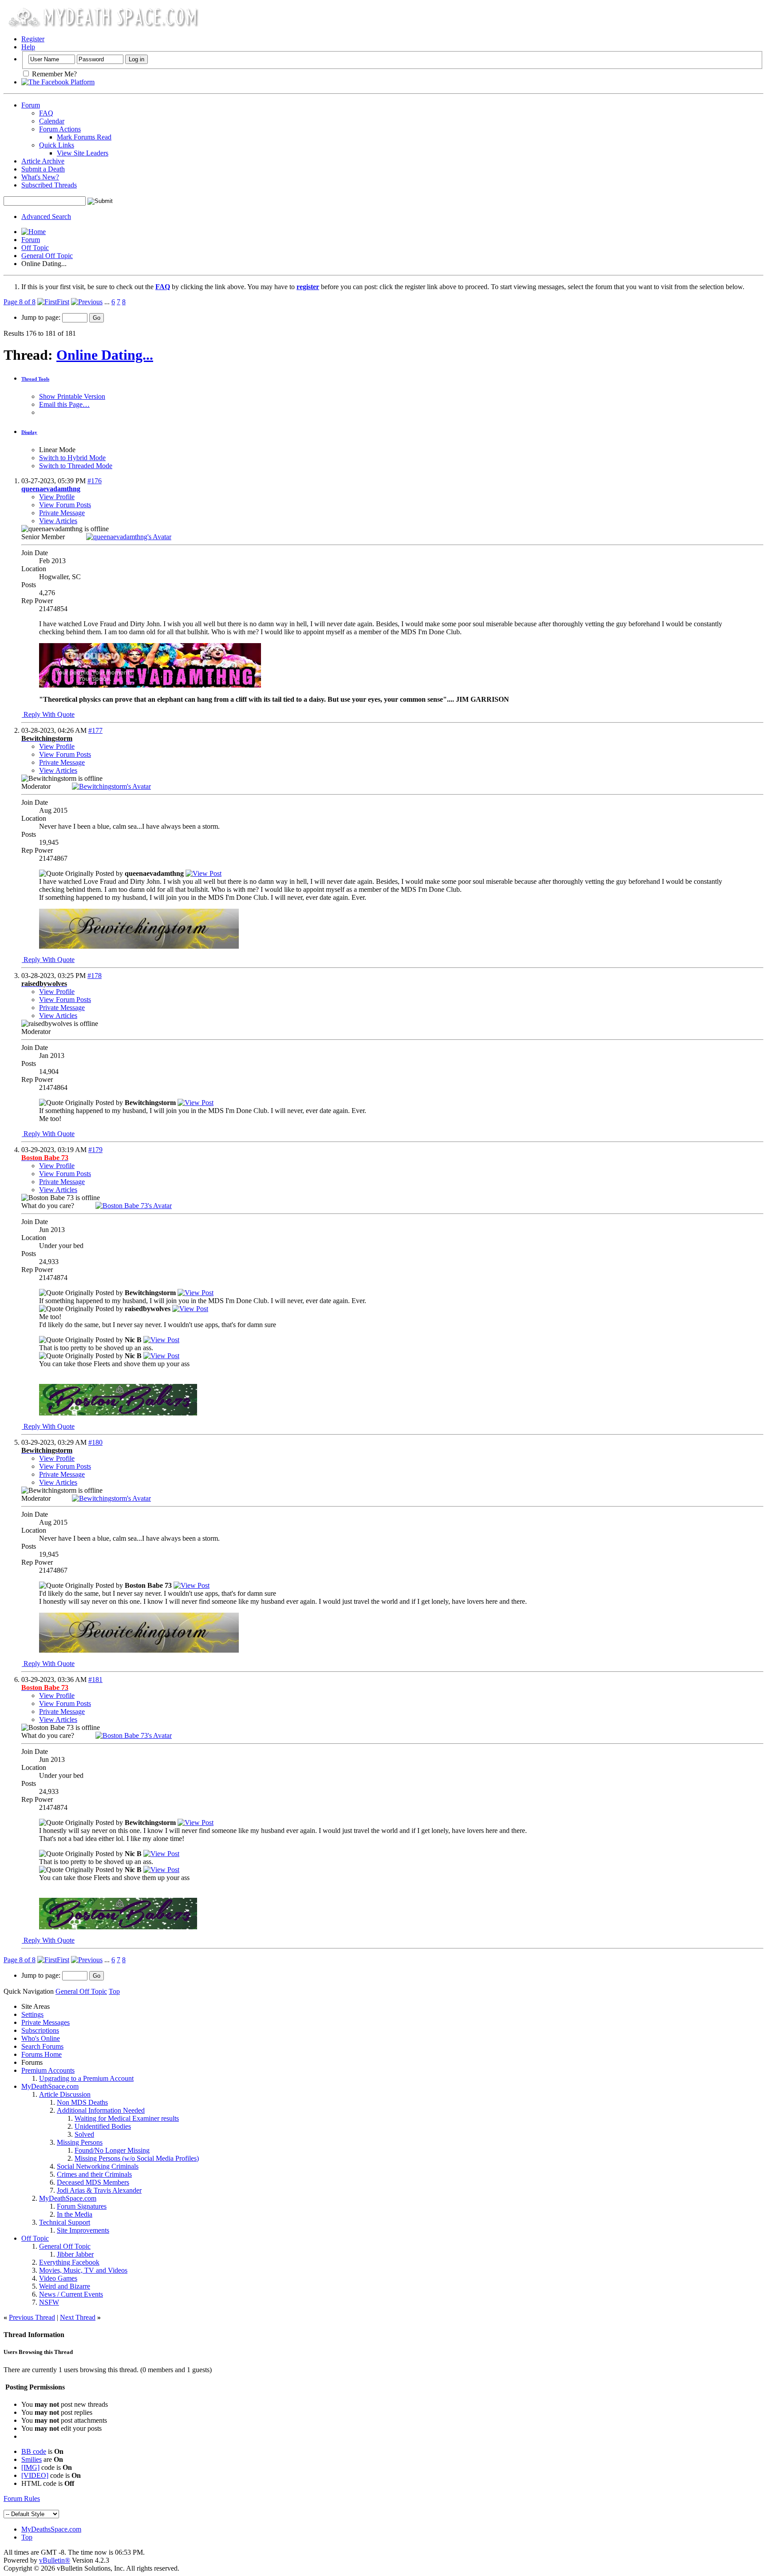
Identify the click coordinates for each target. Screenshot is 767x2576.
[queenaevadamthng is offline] (129, 537)
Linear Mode (57, 450)
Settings (32, 2014)
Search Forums (42, 2046)
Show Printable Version (72, 396)
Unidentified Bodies (103, 2126)
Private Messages (45, 2022)
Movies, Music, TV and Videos (83, 2270)
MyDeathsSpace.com (51, 2529)
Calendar (52, 121)
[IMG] (30, 2467)
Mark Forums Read (84, 137)
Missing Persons (80, 2142)
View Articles (58, 521)
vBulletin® (55, 2560)
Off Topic (35, 248)
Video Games (58, 2278)
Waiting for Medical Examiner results (127, 2118)
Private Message (62, 513)
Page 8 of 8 (20, 302)
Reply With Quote (48, 714)
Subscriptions (40, 2030)
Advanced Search (46, 217)
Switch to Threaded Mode (76, 466)
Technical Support (65, 2222)
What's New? (40, 177)
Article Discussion (65, 2094)
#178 (95, 976)
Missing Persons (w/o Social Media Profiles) (137, 2158)
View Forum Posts (65, 505)
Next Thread (78, 2317)
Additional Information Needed (101, 2110)
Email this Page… (64, 404)
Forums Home (42, 2054)
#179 (95, 1150)
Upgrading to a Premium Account (86, 2078)
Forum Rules (22, 2498)
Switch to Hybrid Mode (72, 458)
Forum (31, 105)
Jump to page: (42, 317)
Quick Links (57, 145)
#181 (95, 1680)
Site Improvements (83, 2230)
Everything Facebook (69, 2262)
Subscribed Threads (49, 185)
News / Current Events (71, 2294)
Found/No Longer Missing (112, 2150)
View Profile (57, 497)
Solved (84, 2134)
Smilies (32, 2459)
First (63, 302)
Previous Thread (32, 2317)
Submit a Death (43, 169)
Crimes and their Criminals (94, 2174)
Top (114, 1991)
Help (28, 47)
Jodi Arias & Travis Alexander (99, 2190)
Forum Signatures (82, 2206)
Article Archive (43, 161)
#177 (95, 730)
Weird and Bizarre (65, 2286)
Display (29, 432)
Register (33, 39)
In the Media (75, 2214)
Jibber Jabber (75, 2254)
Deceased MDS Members (93, 2182)
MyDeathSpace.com (50, 2086)
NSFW (49, 2302)
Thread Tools (35, 379)
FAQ (46, 113)
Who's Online (41, 2038)
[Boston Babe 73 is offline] (134, 1206)
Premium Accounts (48, 2070)
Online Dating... (105, 355)
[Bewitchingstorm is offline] (111, 786)
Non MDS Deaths (82, 2102)
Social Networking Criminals (98, 2166)
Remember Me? (53, 74)
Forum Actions (60, 129)
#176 (95, 481)
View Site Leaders (83, 153)
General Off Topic (47, 256)
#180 (95, 1442)
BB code (34, 2451)
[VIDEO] (35, 2475)
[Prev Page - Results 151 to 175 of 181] (87, 302)
